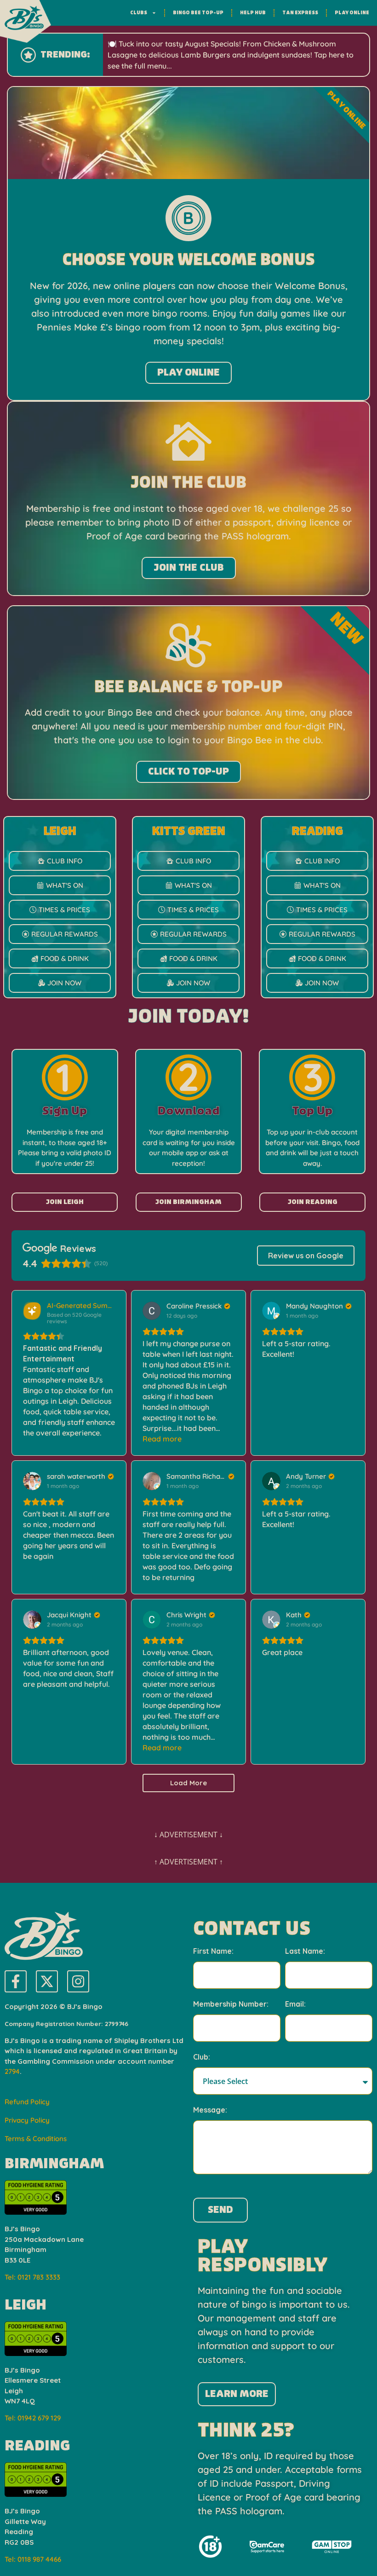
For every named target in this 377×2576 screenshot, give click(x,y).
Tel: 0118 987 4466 (33, 2559)
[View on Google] (152, 1311)
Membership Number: (231, 2004)
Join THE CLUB (189, 568)
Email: (295, 2004)
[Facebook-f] (16, 1981)
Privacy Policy (27, 2120)
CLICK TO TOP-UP (188, 772)
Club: (202, 2057)
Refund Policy (27, 2102)
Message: (210, 2110)
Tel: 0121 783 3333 (32, 2277)
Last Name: (305, 1951)
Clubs (139, 13)
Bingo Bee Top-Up (198, 13)
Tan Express (300, 13)
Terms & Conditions (36, 2139)
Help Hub (253, 13)
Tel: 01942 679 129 (33, 2418)
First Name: (213, 1951)
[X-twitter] (47, 1981)
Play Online (352, 13)
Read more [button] (162, 1439)
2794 (12, 2071)
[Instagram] (78, 1981)
